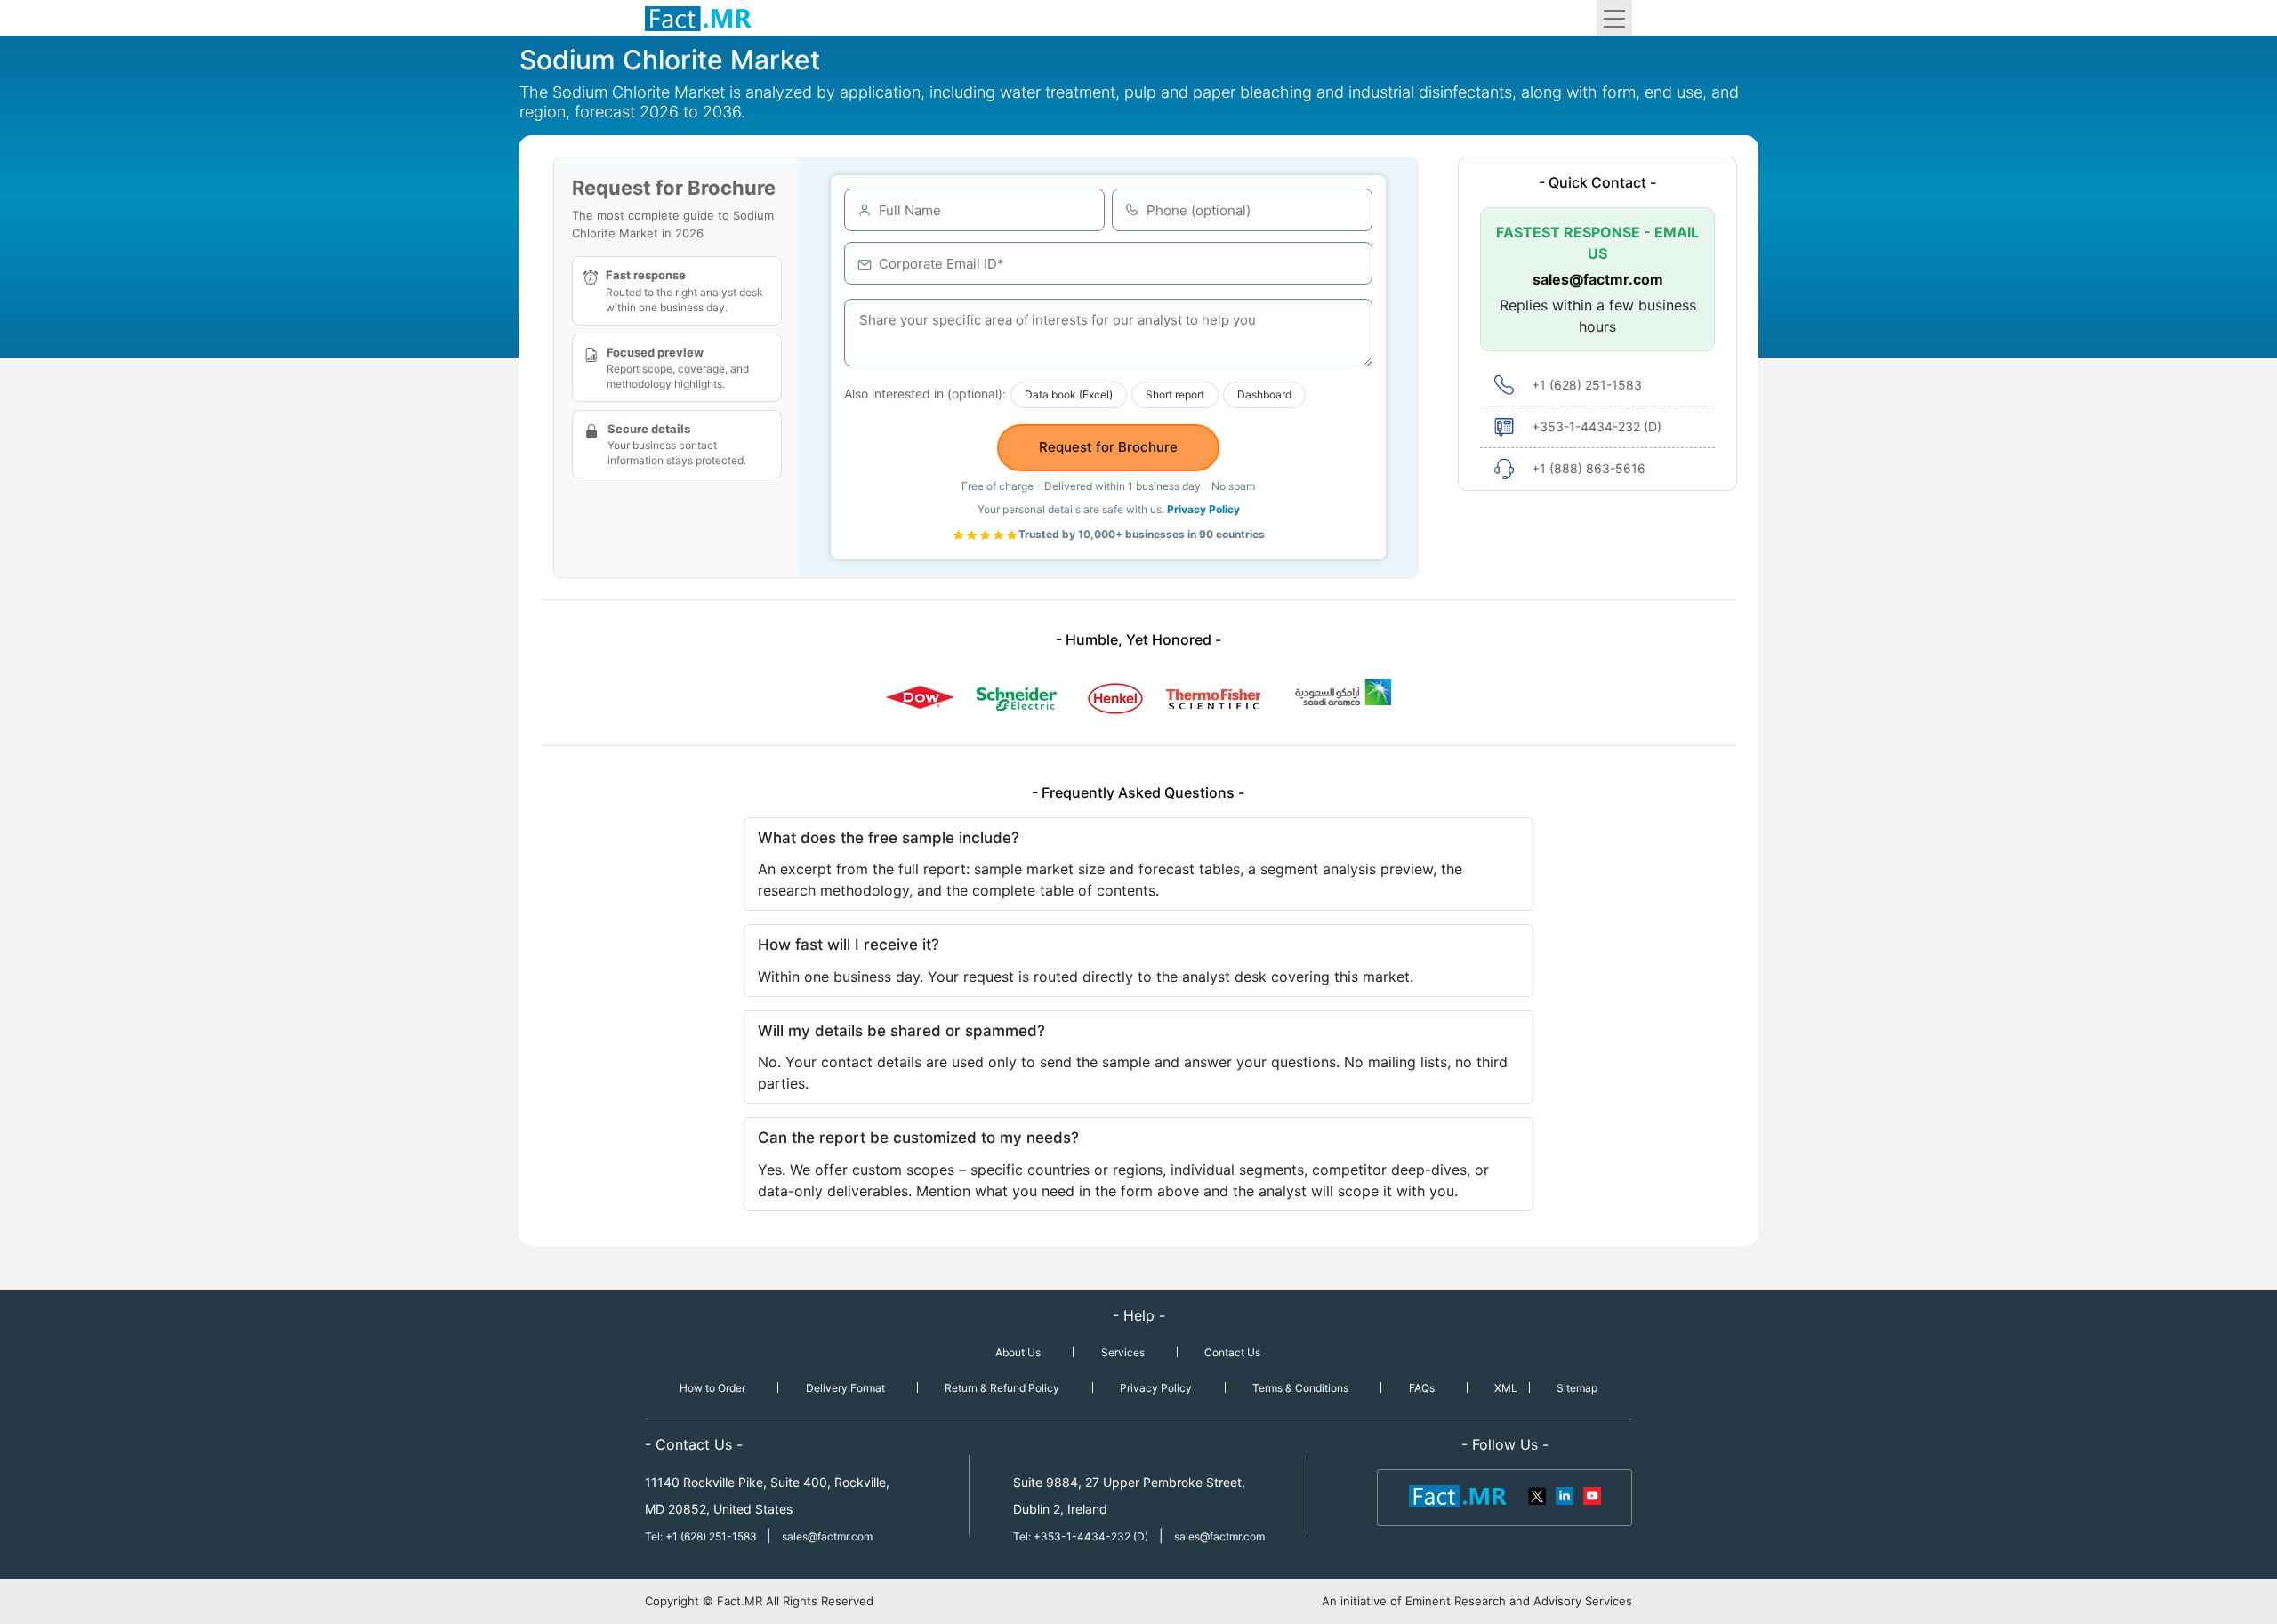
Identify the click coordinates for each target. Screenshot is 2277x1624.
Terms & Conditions (1300, 1388)
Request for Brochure (1108, 447)
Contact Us (1232, 1352)
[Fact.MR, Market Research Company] (698, 18)
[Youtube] (1591, 1495)
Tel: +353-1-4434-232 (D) (1081, 1536)
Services (1123, 1352)
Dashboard (1264, 394)
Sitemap (1577, 1388)
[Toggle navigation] (1614, 18)
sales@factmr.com (1598, 279)
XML (1506, 1388)
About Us (1018, 1352)
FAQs (1422, 1388)
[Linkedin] (1565, 1495)
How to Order (712, 1388)
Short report (1175, 394)
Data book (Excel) (1069, 394)
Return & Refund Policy (1002, 1388)
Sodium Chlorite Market (670, 60)
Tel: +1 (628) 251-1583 (702, 1536)
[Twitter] (1538, 1495)
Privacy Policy (1203, 509)
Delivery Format (845, 1388)
